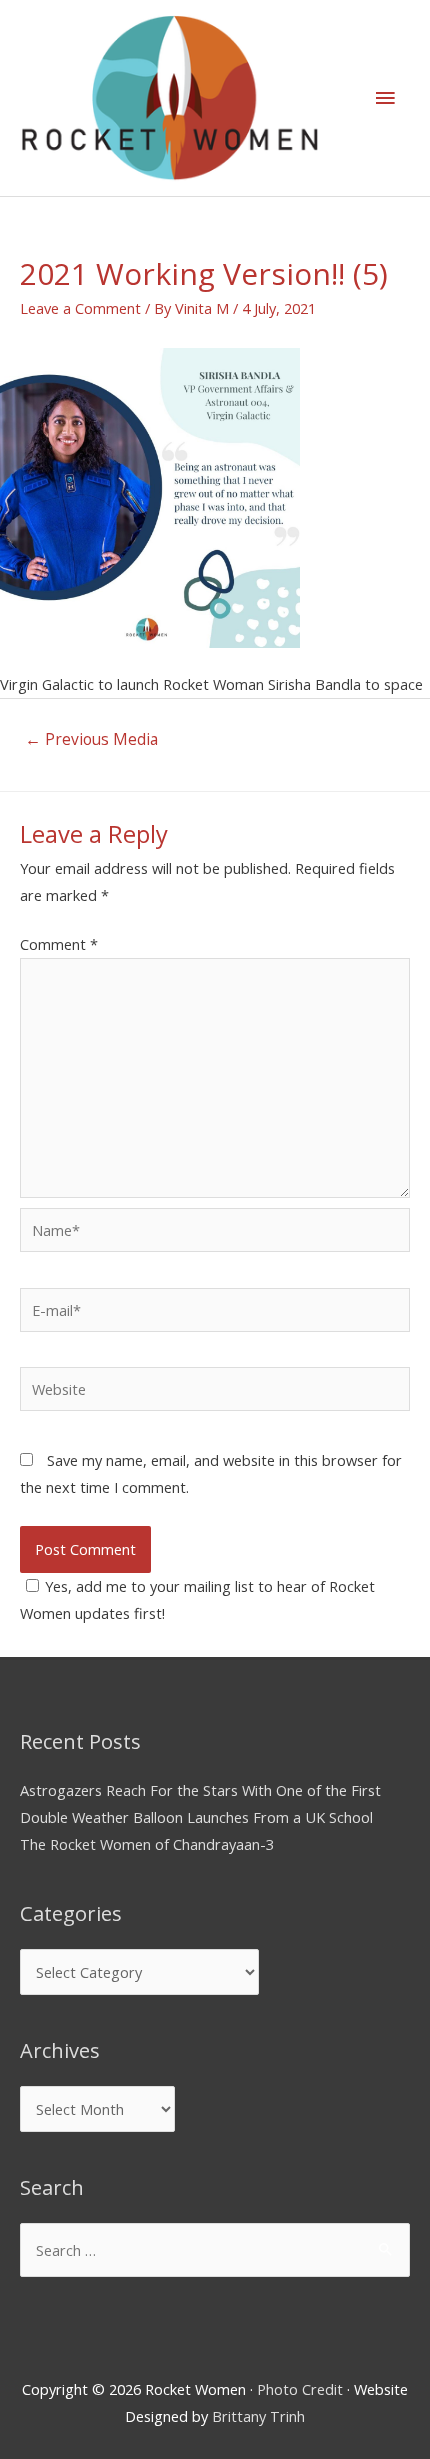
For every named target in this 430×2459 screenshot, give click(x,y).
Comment (59, 944)
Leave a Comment (80, 308)
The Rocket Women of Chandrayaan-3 (147, 1844)
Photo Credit (300, 2389)
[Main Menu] (385, 98)
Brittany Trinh (258, 2416)
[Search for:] (215, 2250)
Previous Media (91, 739)
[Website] (215, 1392)
